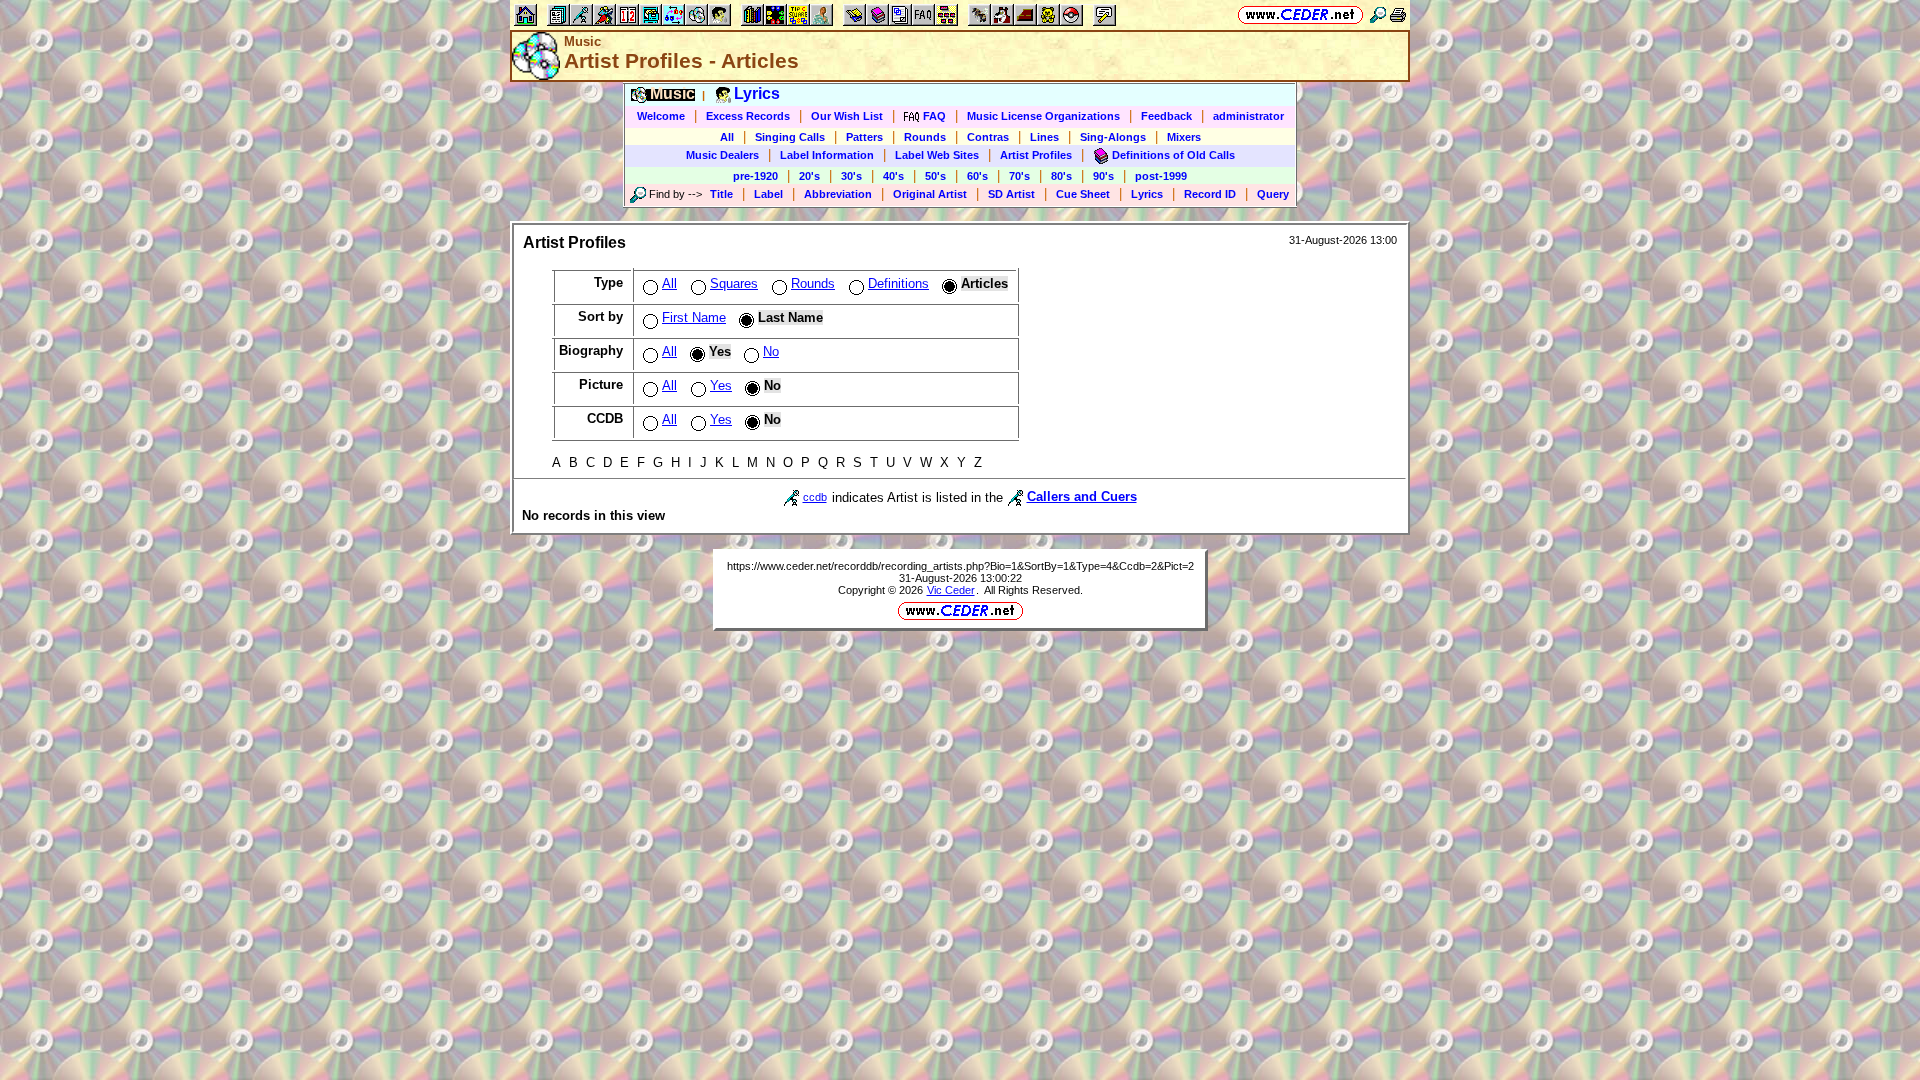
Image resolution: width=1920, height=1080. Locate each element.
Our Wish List (847, 116)
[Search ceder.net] (1378, 14)
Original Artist (930, 194)
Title (721, 194)
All (727, 137)
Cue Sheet (1083, 194)
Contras (988, 137)
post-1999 (1161, 176)
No (771, 351)
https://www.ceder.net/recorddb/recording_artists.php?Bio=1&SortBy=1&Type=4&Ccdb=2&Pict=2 (960, 566)
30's (851, 176)
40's (893, 176)
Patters (864, 137)
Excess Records (748, 116)
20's (809, 176)
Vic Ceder (951, 590)
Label (768, 194)
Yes (721, 385)
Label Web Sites (937, 155)
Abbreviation (838, 194)
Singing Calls (790, 137)
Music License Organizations (1043, 116)
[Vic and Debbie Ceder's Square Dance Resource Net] (1300, 14)
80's (1061, 176)
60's (977, 176)
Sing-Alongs (1113, 137)
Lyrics (1147, 194)
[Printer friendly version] (1398, 14)
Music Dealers (722, 155)
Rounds (925, 137)
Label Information (827, 155)
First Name (694, 317)
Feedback (1166, 116)
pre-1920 (755, 176)
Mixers (1184, 137)
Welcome (661, 116)
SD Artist (1011, 194)
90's (1103, 176)
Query (1273, 194)
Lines (1044, 137)
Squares (734, 283)
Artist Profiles (1036, 155)
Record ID (1210, 194)
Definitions (898, 283)
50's (935, 176)
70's (1019, 176)
